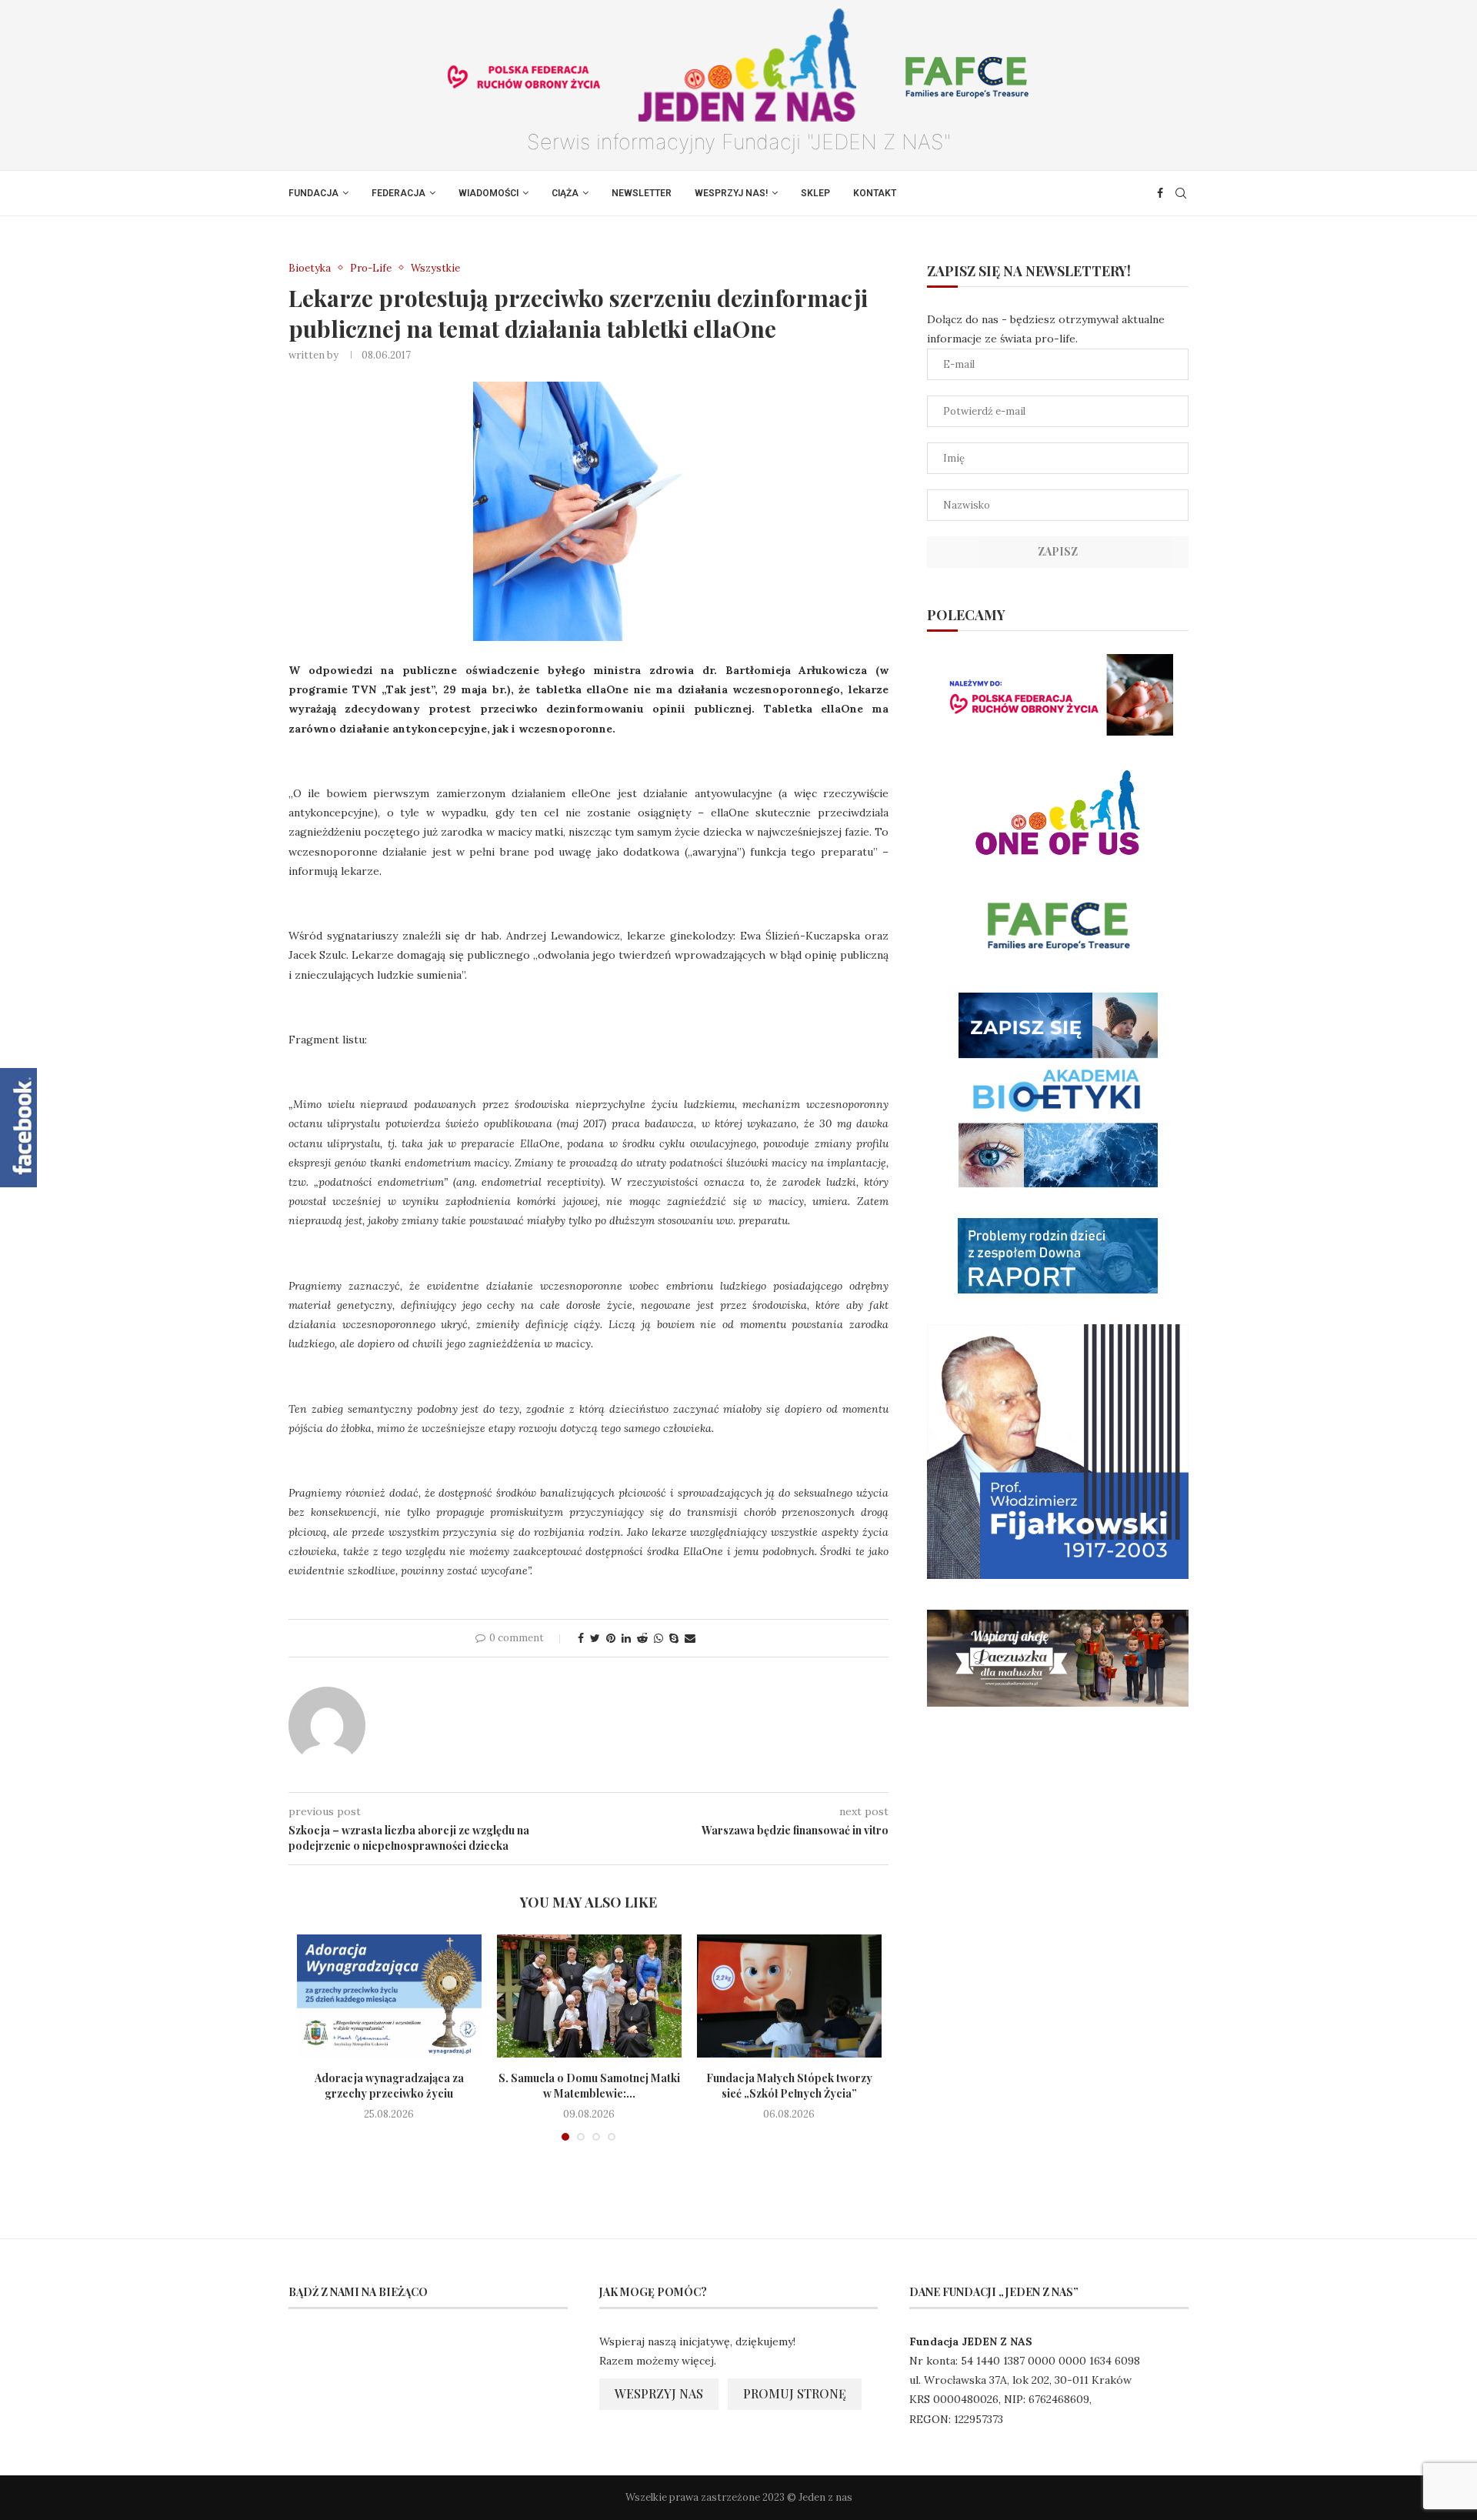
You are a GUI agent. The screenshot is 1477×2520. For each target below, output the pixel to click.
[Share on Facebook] (581, 1638)
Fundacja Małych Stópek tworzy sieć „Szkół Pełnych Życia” (789, 2086)
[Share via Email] (690, 1638)
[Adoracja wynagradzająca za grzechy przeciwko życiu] (389, 1996)
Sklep (815, 193)
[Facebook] (1160, 193)
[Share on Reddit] (642, 1638)
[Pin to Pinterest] (611, 1638)
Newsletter (642, 193)
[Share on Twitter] (595, 1638)
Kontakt (875, 193)
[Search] (1181, 193)
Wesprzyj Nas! (731, 193)
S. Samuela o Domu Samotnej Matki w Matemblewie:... (589, 2086)
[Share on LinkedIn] (626, 1638)
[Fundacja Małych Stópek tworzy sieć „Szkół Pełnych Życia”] (789, 1996)
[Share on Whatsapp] (658, 1638)
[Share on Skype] (674, 1638)
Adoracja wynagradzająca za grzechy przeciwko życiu (389, 2086)
